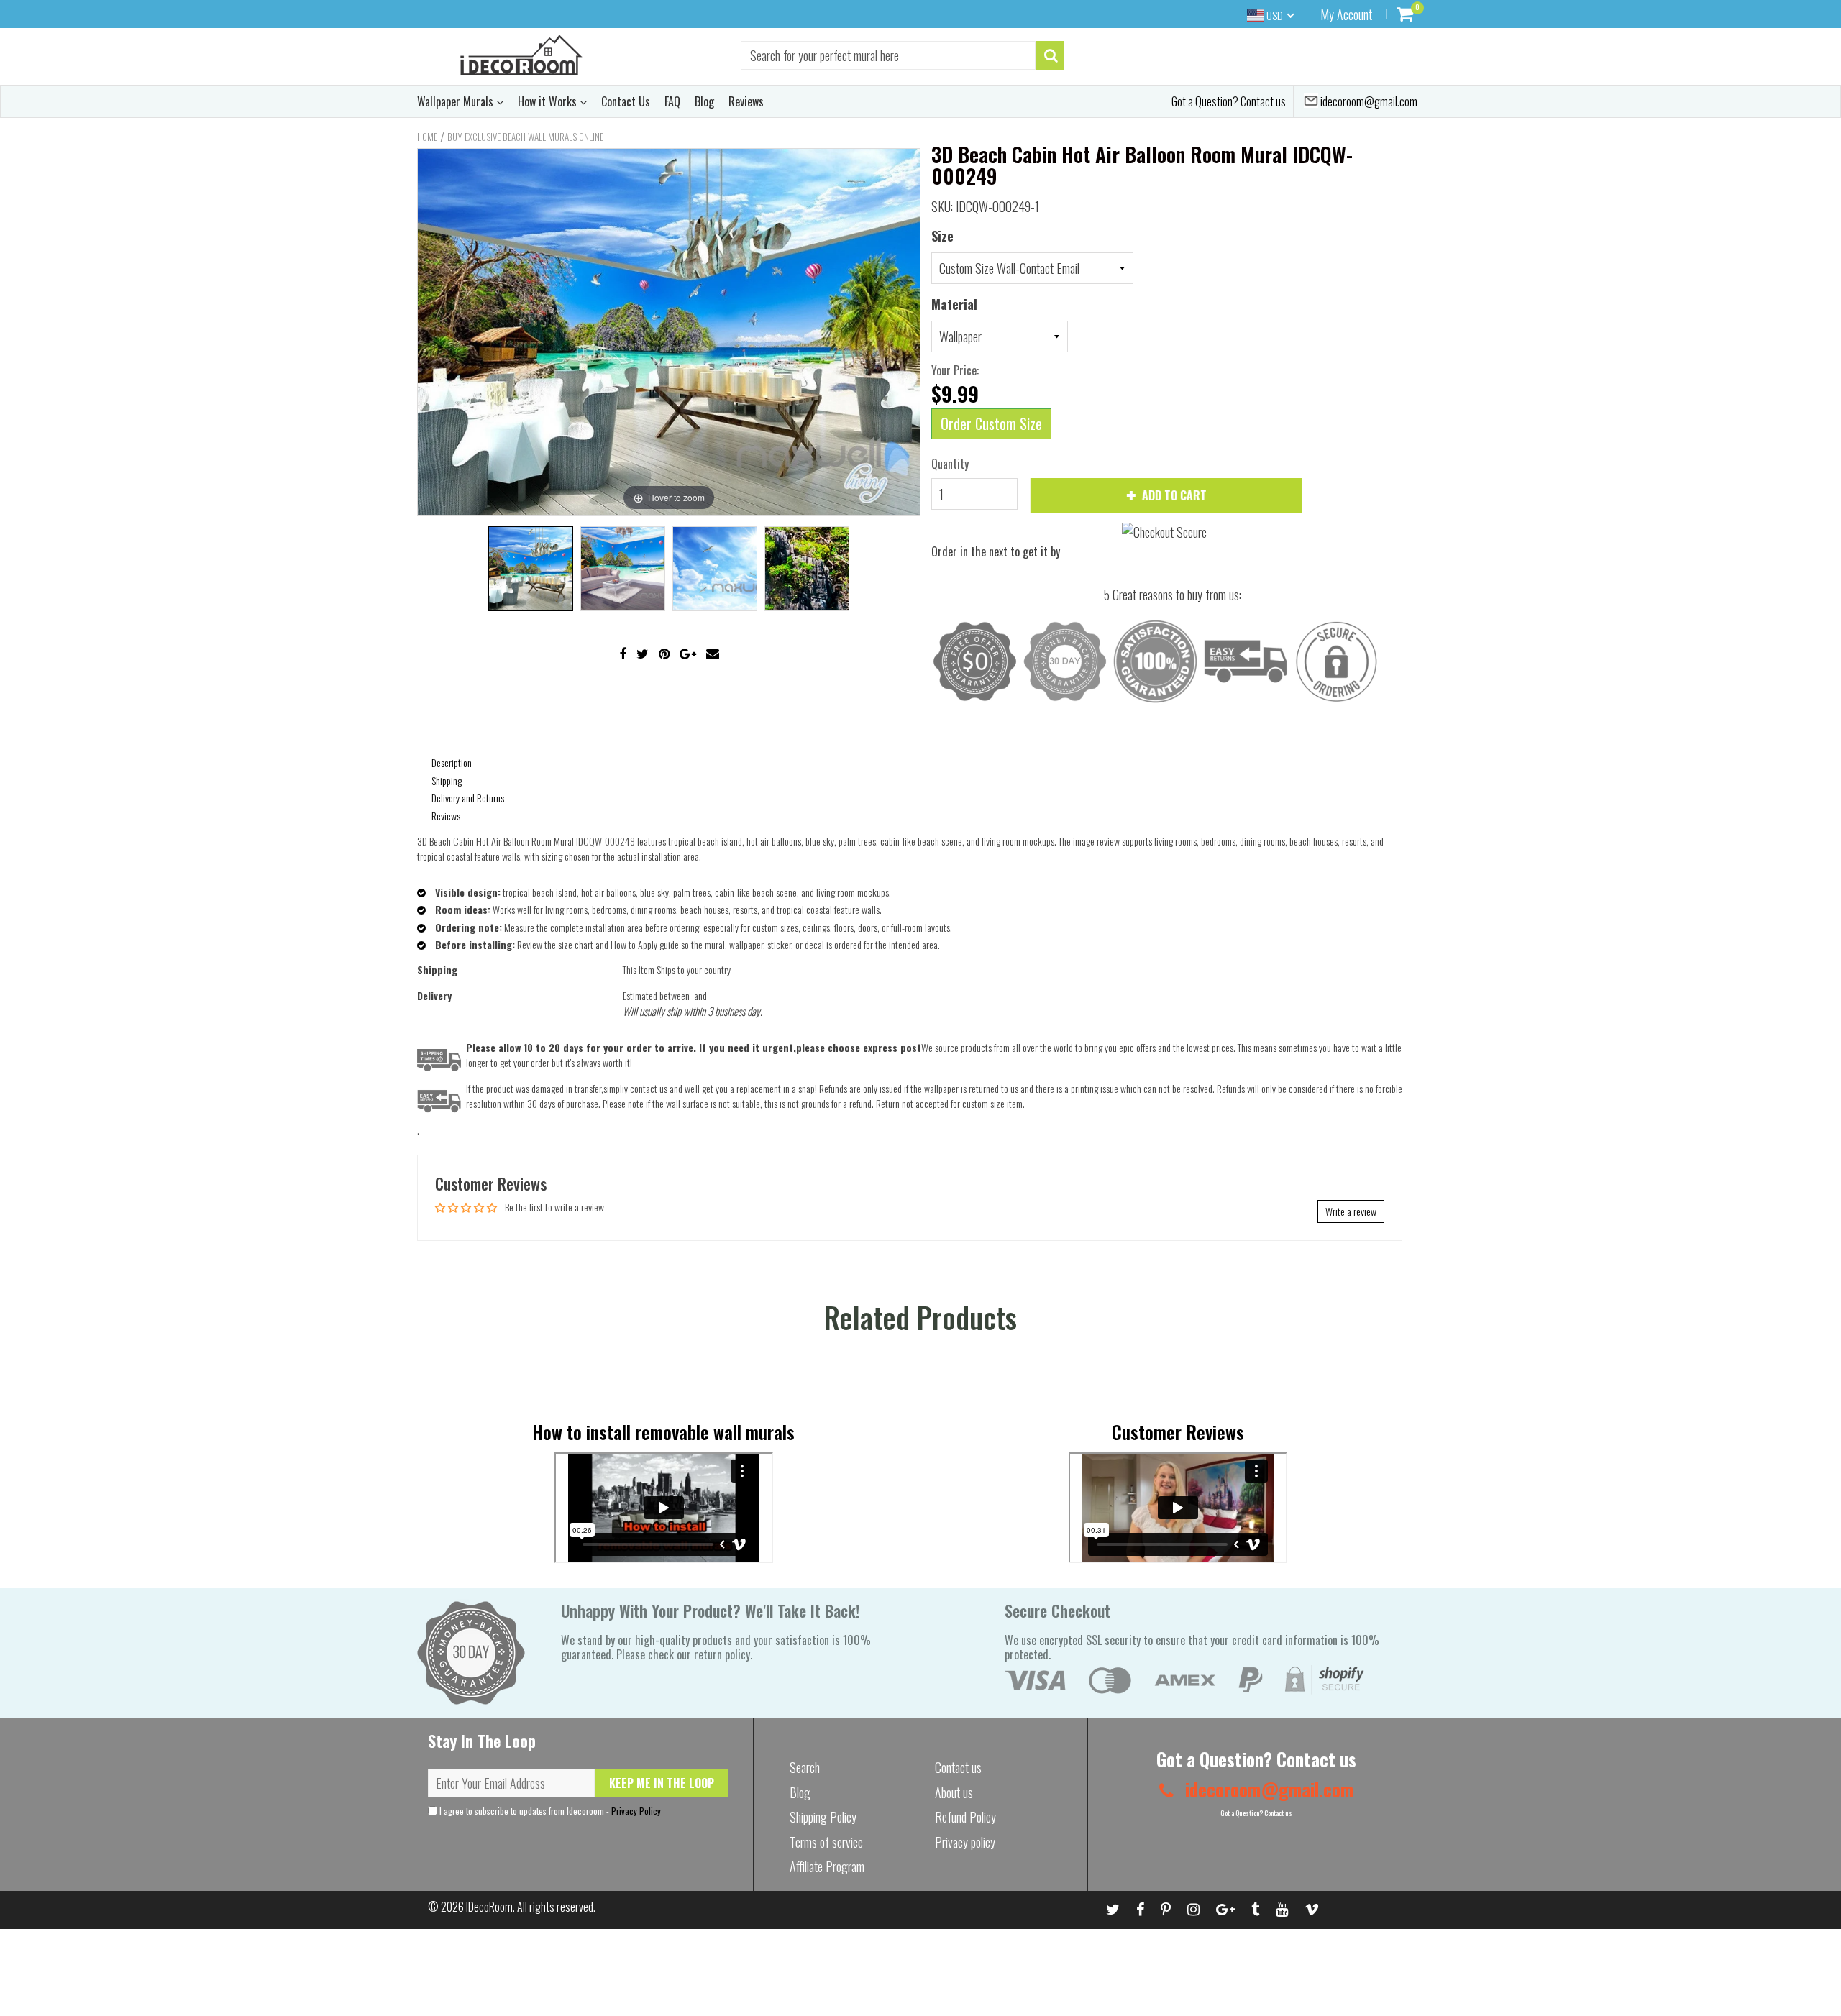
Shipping (447, 780)
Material (954, 304)
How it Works (549, 101)
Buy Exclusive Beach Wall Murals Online (525, 137)
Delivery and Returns (468, 798)
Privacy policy (965, 1842)
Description (452, 762)
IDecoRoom (489, 1907)
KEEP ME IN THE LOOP (662, 1783)
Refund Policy (965, 1817)
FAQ (672, 101)
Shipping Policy (823, 1817)
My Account (1346, 14)
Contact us (958, 1767)
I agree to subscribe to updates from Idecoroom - (549, 1811)
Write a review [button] (1351, 1211)
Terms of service (826, 1842)
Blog (704, 101)
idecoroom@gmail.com (1368, 101)
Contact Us (626, 101)
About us (954, 1792)
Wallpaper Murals (457, 101)
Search (805, 1767)
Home (427, 137)
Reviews (746, 101)
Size (942, 236)
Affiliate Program (827, 1866)
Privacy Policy (636, 1811)
